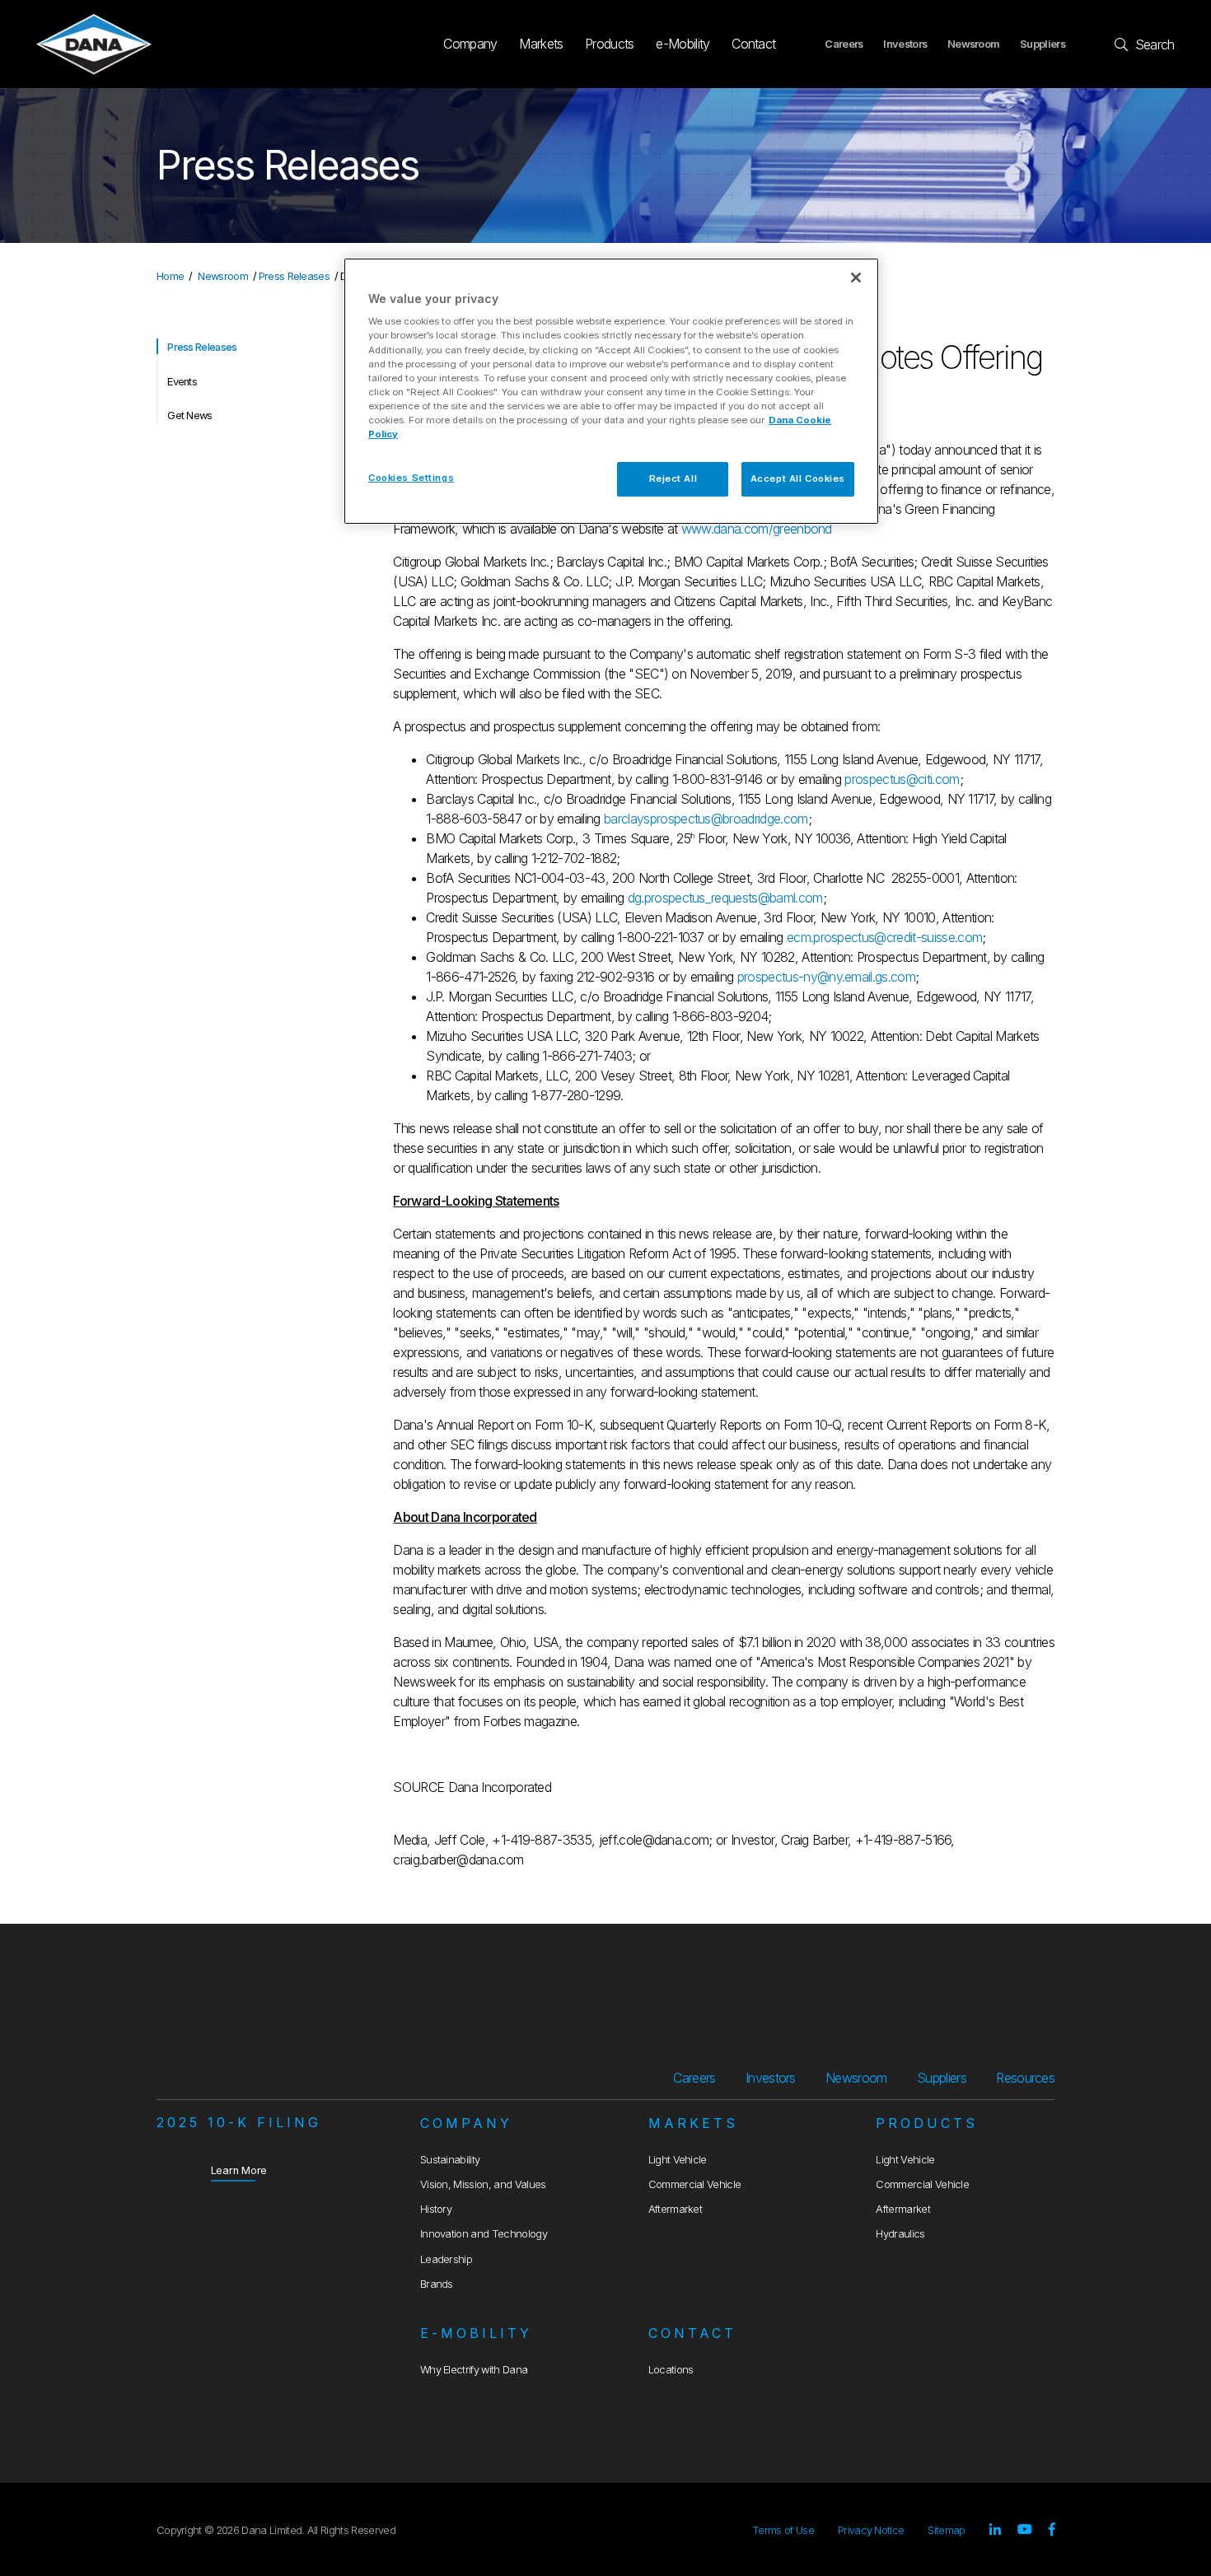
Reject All (673, 478)
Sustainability (450, 2160)
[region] (611, 391)
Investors (905, 44)
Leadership (446, 2259)
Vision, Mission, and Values (483, 2184)
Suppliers (1043, 44)
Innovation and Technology (484, 2234)
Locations (671, 2370)
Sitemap (946, 2530)
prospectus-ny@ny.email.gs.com (826, 977)
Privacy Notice (871, 2530)
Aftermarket (676, 2209)
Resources (1025, 2078)
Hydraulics (900, 2234)
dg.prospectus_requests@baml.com (725, 898)
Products (610, 44)
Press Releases (294, 276)
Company (470, 44)
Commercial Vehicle (695, 2184)
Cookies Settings (411, 478)
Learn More (239, 2170)
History (436, 2209)
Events (182, 382)
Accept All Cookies (798, 478)
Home (170, 276)
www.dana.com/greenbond (757, 529)
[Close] (856, 278)
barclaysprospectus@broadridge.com (706, 819)
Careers (844, 44)
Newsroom (974, 44)
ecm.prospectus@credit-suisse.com (884, 937)
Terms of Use (783, 2530)
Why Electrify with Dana (474, 2370)
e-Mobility (683, 44)
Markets (541, 44)
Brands (437, 2284)
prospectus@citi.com (902, 779)
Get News (190, 415)
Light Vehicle (678, 2160)
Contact (753, 44)
